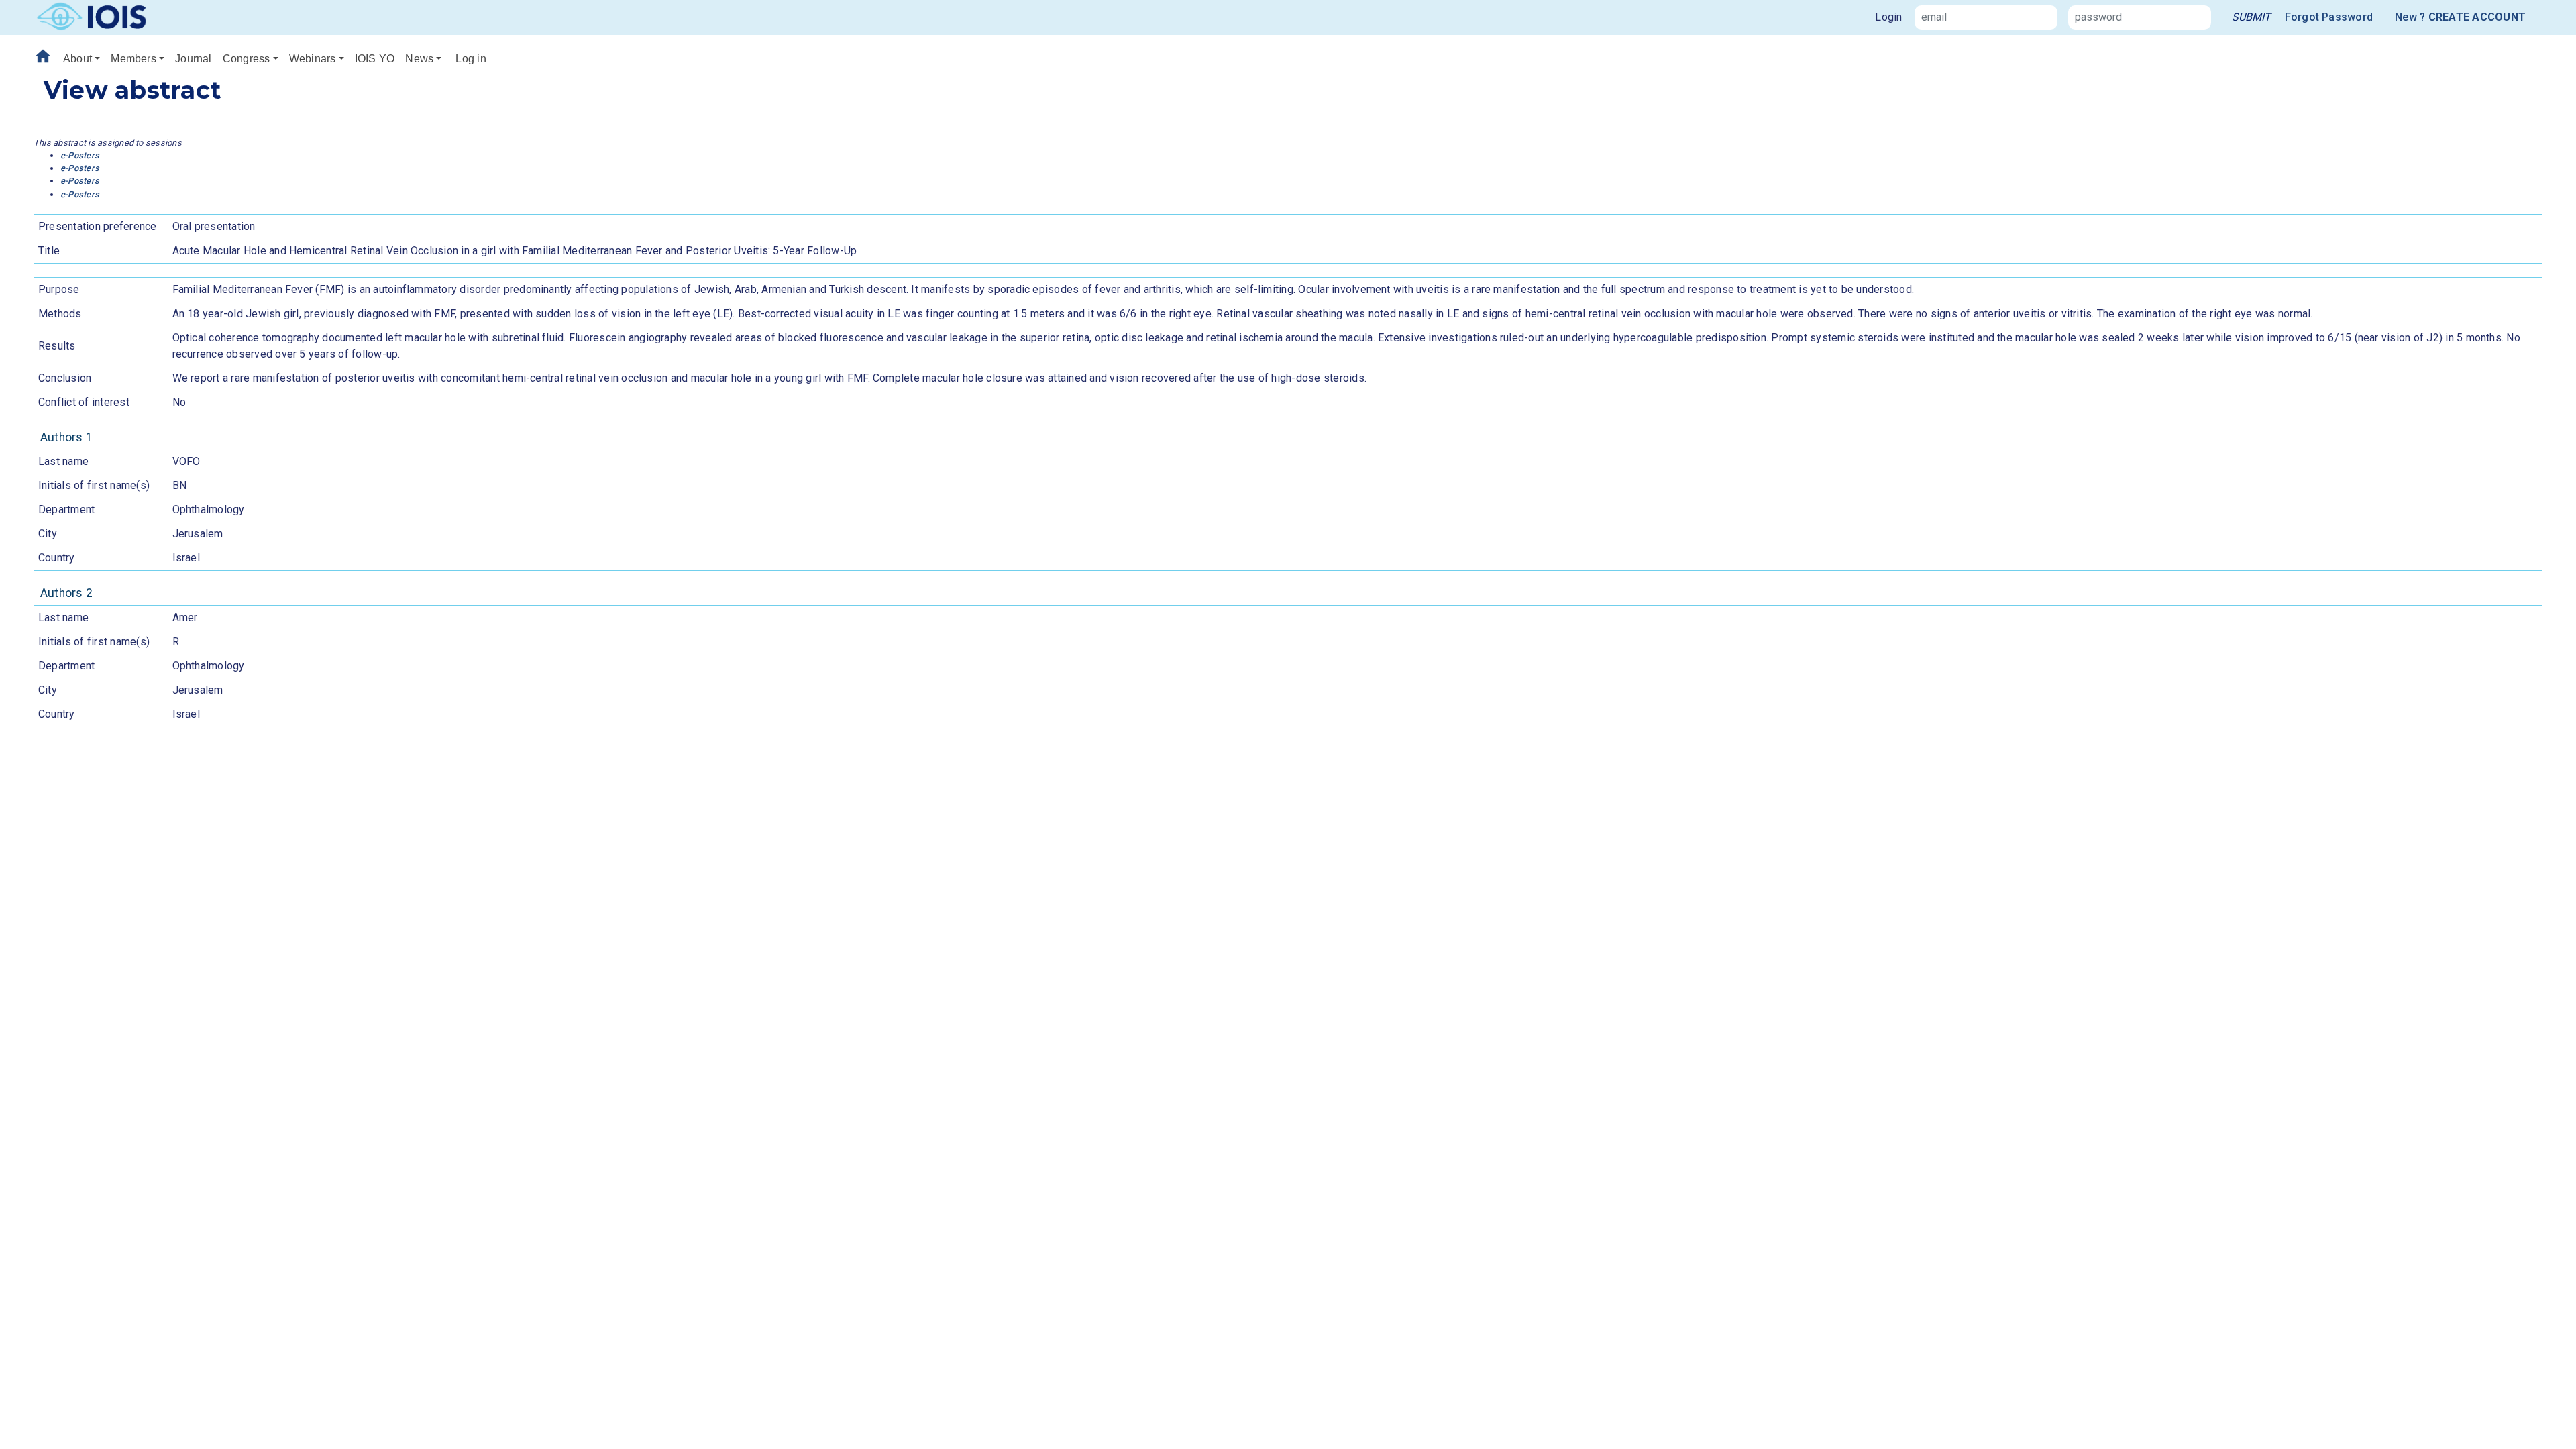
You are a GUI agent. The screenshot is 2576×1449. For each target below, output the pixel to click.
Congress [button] (247, 59)
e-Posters (80, 155)
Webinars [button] (313, 59)
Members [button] (133, 59)
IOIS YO (375, 59)
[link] (2251, 17)
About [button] (77, 59)
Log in (471, 59)
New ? (2460, 17)
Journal (194, 59)
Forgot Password (2329, 17)
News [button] (419, 59)
